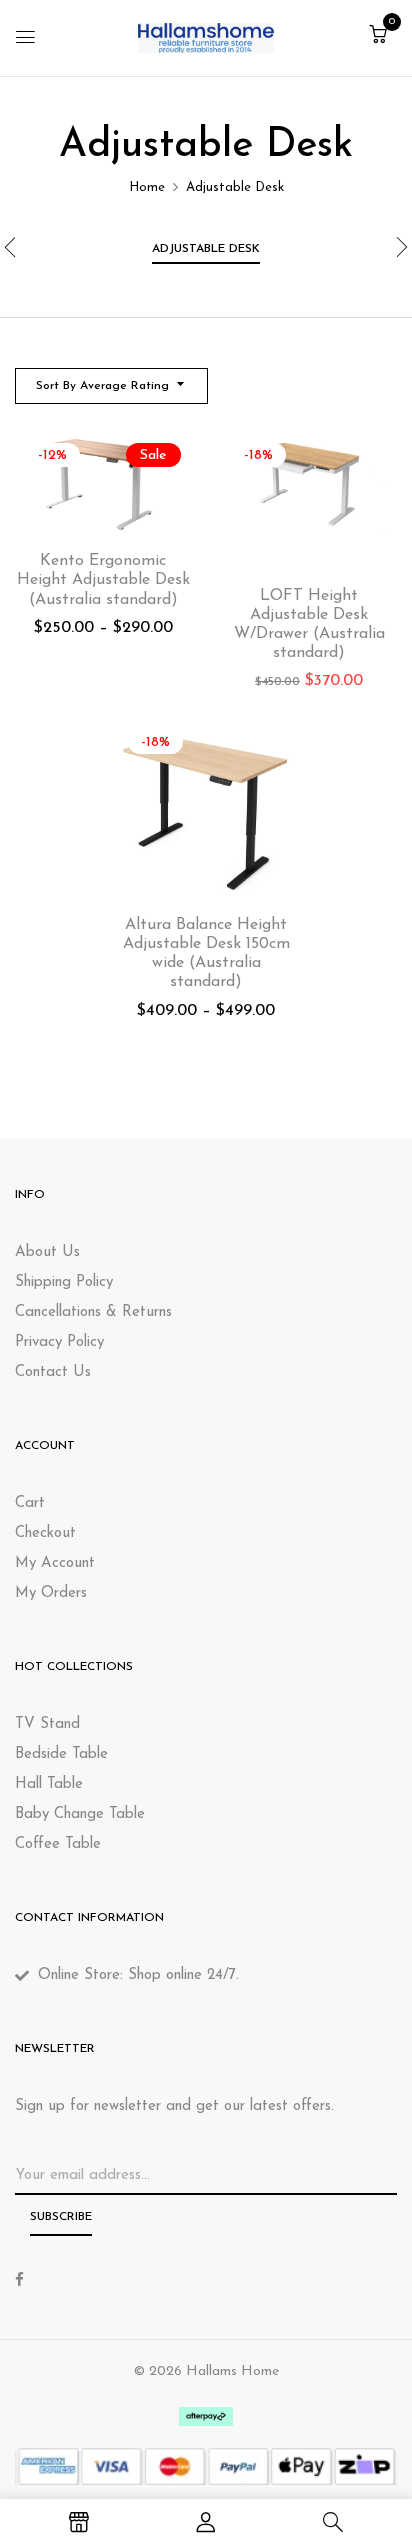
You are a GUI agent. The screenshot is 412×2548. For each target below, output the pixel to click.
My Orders (51, 1593)
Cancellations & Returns (93, 1312)
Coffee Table (58, 1844)
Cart (30, 1503)
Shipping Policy (64, 1282)
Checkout (45, 1533)
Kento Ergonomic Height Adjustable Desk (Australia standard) (103, 580)
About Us (47, 1252)
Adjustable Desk (206, 249)
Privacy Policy (59, 1342)
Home (147, 187)
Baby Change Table (80, 1814)
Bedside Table (61, 1754)
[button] (378, 36)
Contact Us (53, 1372)
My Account (55, 1563)
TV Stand (47, 1724)
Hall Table (49, 1784)
